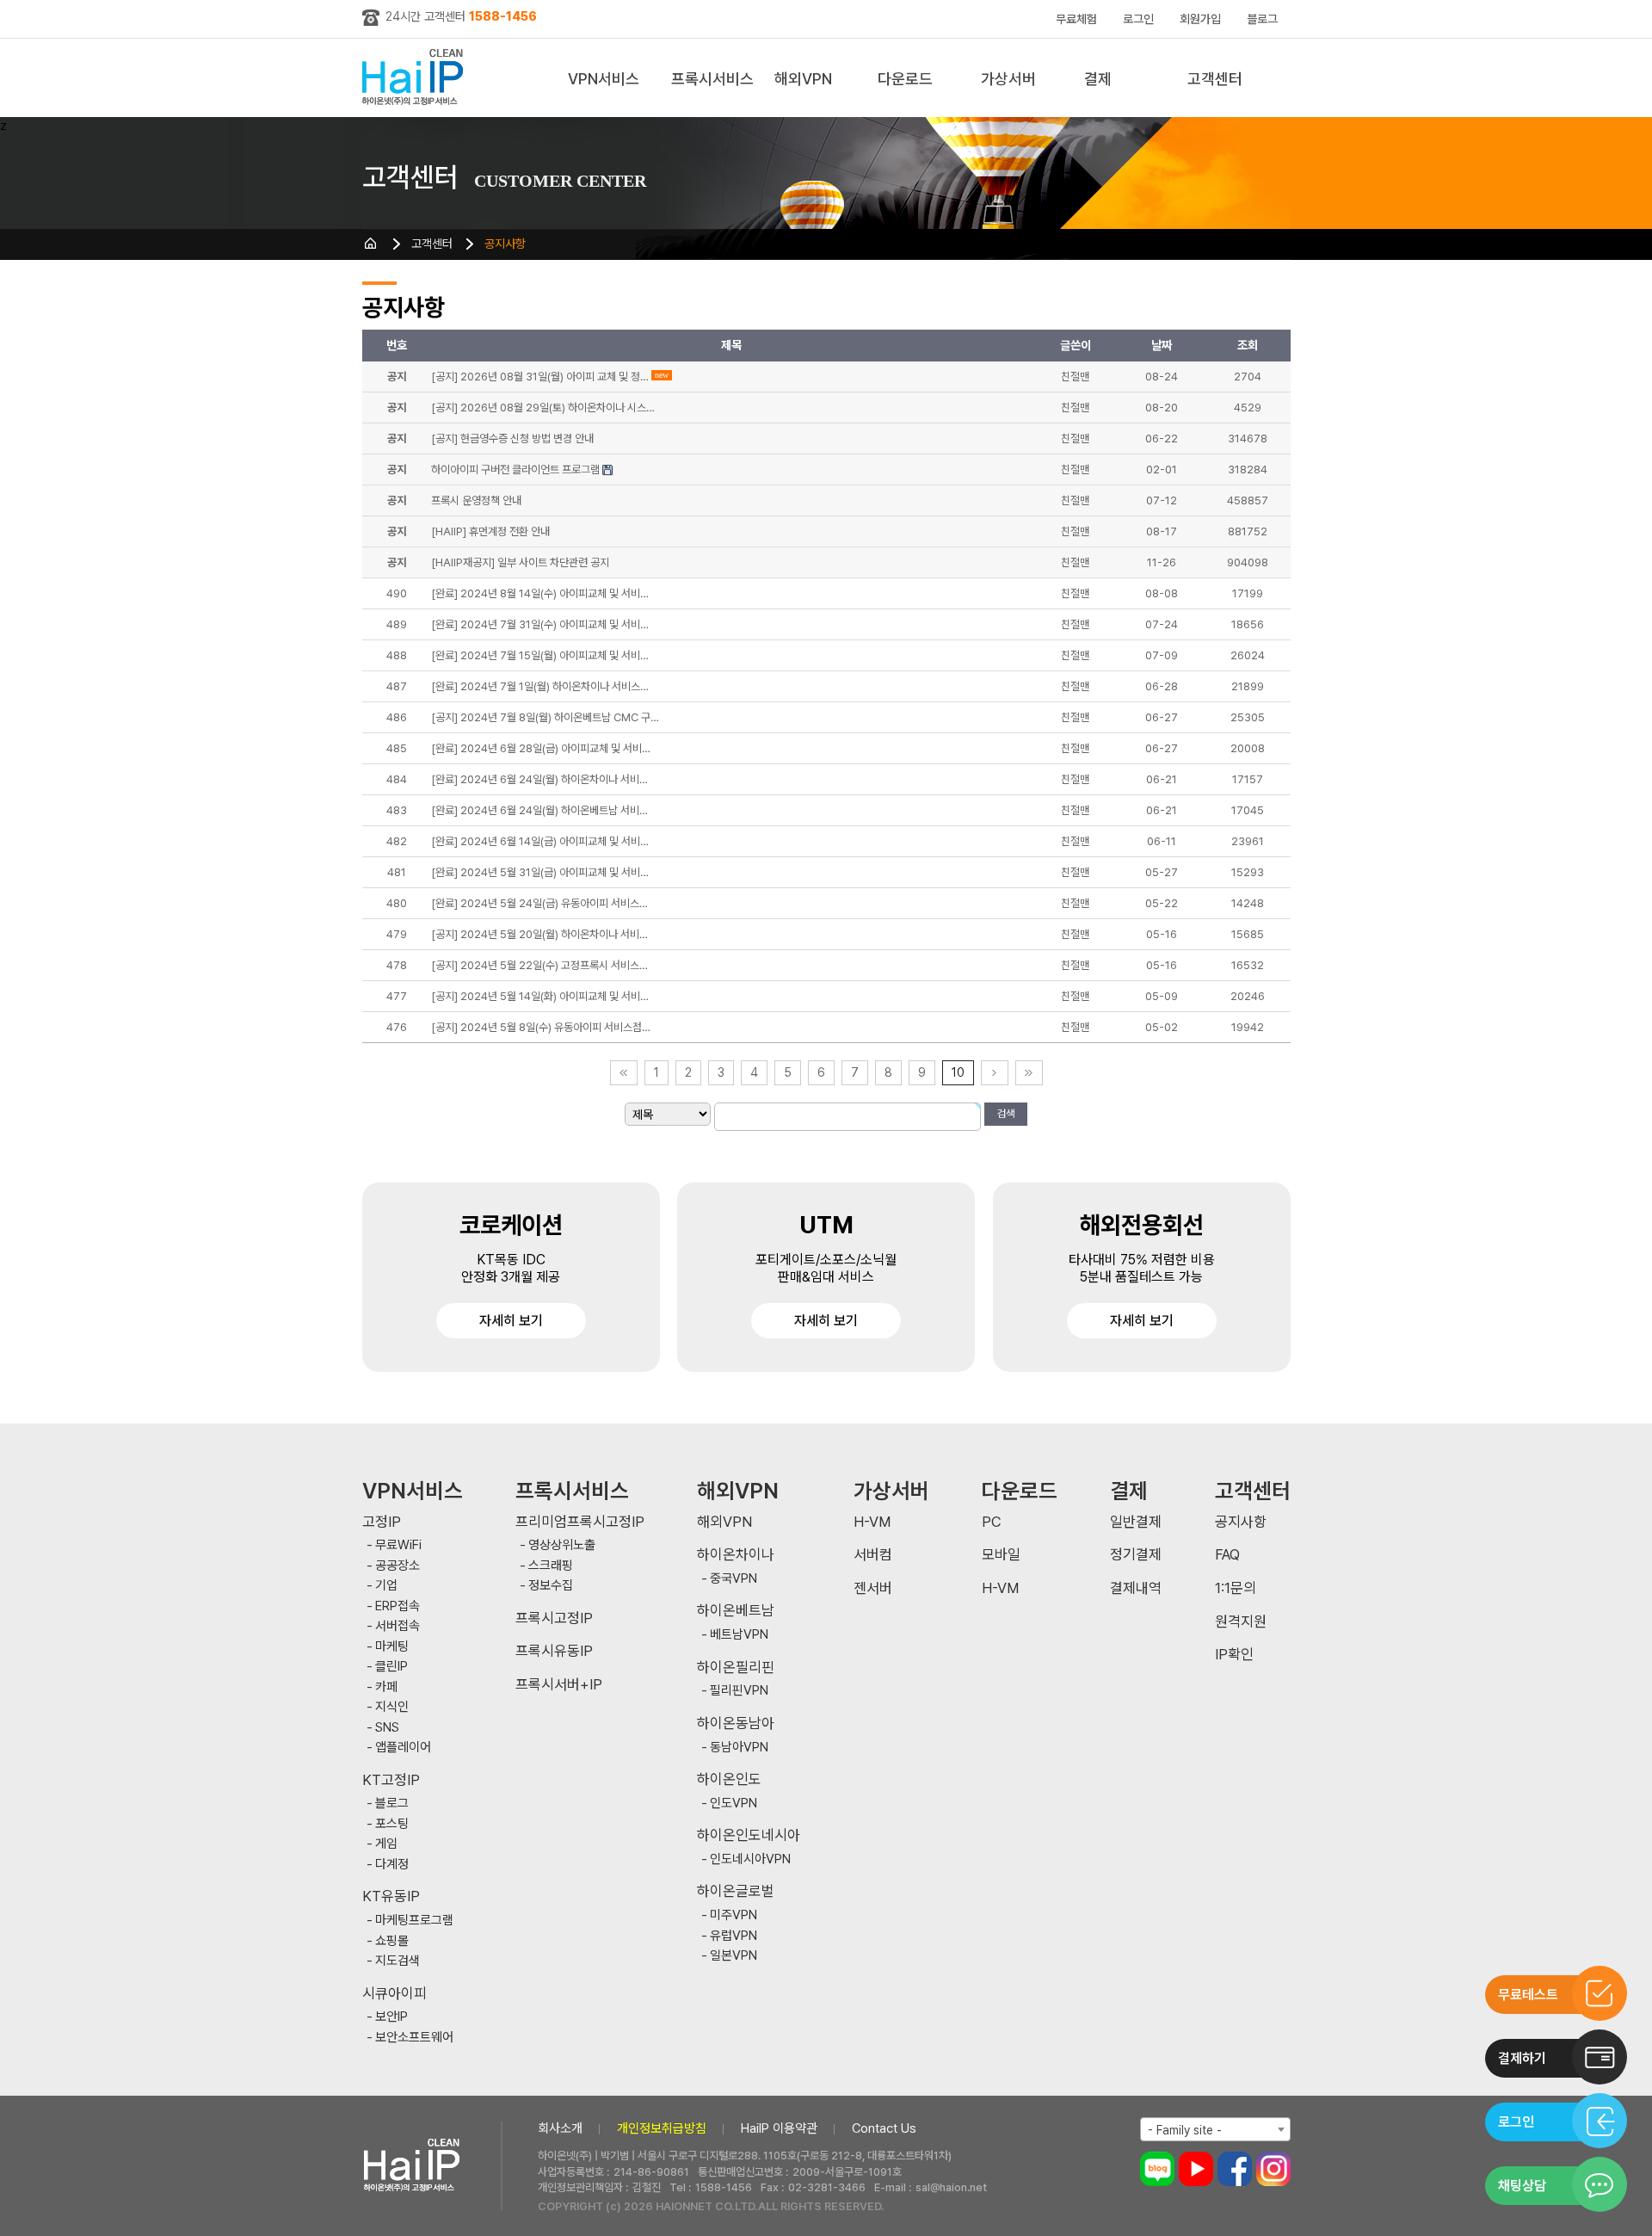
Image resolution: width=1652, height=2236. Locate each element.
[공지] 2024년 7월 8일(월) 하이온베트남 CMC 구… (545, 717)
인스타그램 (1273, 2169)
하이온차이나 (736, 1555)
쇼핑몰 (392, 1941)
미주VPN (734, 1915)
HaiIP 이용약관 (779, 2128)
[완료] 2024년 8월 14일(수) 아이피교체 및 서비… (540, 593)
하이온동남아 (736, 1723)
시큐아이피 (395, 1994)
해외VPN (803, 79)
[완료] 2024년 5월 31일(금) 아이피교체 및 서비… (540, 872)
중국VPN (734, 1579)
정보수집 (551, 1586)
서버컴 (873, 1555)
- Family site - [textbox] (1185, 2130)
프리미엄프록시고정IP (580, 1522)
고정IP (382, 1522)
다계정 (392, 1865)
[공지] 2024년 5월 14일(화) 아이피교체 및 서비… (540, 996)
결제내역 (1136, 1588)
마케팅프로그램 (414, 1921)
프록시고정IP (554, 1618)
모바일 (1001, 1555)
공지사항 (505, 244)
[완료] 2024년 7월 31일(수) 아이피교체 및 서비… (540, 624)
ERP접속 (398, 1606)
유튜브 (1196, 2169)
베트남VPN (739, 1635)
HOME (371, 244)
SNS (387, 1728)
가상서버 (1008, 79)
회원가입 (1200, 19)
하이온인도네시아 (749, 1835)
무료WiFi (398, 1545)
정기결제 (1136, 1555)
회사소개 (560, 2128)
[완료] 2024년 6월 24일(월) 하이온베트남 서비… (539, 810)
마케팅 (392, 1647)
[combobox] (1215, 2129)
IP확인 (1234, 1655)
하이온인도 (729, 1779)
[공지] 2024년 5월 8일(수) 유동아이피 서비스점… (541, 1027)
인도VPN (734, 1804)
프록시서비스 (712, 79)
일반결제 (1136, 1522)
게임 (386, 1844)
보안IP (391, 2017)
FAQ (1227, 1555)
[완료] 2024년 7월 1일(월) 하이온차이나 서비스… (540, 686)
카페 (386, 1687)
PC (992, 1522)
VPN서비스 (604, 79)
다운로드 (905, 79)
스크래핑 (551, 1566)
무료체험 (1076, 19)
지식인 (392, 1707)
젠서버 (873, 1588)
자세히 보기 (511, 1321)
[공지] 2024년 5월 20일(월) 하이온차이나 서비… (539, 934)
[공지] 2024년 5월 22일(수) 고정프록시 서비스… (539, 965)
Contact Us (884, 2128)
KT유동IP (391, 1896)
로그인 (1138, 19)
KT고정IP (391, 1780)
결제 (1098, 79)
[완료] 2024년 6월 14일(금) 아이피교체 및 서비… (540, 841)
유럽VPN (734, 1936)
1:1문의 (1236, 1588)
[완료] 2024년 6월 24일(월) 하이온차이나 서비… (539, 779)
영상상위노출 (562, 1545)
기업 (386, 1586)
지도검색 (398, 1961)
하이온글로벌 (736, 1891)
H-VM (872, 1522)
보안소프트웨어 (414, 2038)
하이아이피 (416, 78)
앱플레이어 (403, 1748)
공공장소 (398, 1566)
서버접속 (398, 1626)
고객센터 (1215, 79)
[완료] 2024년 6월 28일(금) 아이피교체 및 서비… (541, 748)
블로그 (1262, 19)
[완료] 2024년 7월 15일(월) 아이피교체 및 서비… (540, 655)
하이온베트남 (736, 1611)
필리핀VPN (739, 1691)
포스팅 (392, 1824)
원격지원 (1241, 1622)
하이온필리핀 (736, 1668)
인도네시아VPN (750, 1859)
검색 (1006, 1114)
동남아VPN (739, 1748)
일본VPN (734, 1956)
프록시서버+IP (559, 1685)
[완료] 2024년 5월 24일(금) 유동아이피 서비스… (539, 903)
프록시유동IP (554, 1651)
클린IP (391, 1667)
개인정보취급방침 (662, 2128)
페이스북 (1235, 2169)
